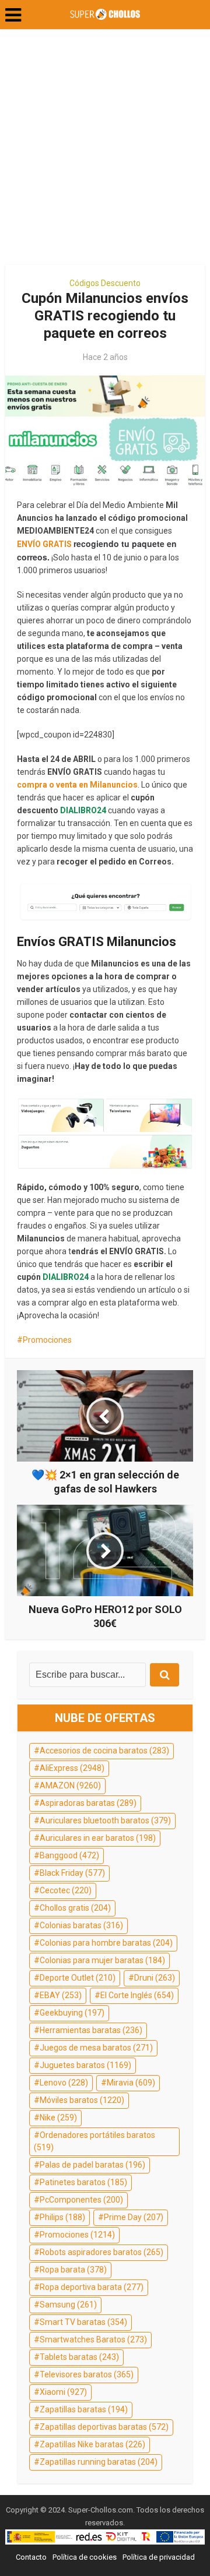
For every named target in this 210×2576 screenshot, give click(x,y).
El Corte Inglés (137, 1995)
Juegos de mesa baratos (96, 2048)
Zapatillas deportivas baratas (104, 2427)
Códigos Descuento (105, 283)
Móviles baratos (82, 2100)
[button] (13, 15)
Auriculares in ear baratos (98, 1838)
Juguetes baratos (85, 2065)
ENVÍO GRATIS (44, 544)
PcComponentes (81, 2200)
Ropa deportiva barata (92, 2287)
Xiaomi (63, 2392)
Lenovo (64, 2083)
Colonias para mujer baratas (102, 1960)
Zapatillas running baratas (99, 2462)
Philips (62, 2217)
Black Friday (72, 1873)
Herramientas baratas (91, 2030)
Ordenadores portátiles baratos (94, 2141)
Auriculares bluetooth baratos (105, 1820)
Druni (155, 1978)
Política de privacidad (159, 2557)
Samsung (68, 2305)
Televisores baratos (87, 2374)
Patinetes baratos (83, 2182)
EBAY (61, 1995)
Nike (58, 2118)
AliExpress (72, 1768)
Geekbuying (72, 2013)
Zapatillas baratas (84, 2409)
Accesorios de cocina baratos (104, 1751)
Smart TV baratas (83, 2322)
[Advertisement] (105, 151)
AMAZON (70, 1785)
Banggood (69, 1855)
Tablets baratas (79, 2357)
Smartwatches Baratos (93, 2339)
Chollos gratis (75, 1908)
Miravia (131, 2083)
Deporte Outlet (78, 1978)
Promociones (47, 1340)
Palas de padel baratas (92, 2165)
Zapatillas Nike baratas (92, 2444)
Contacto (31, 2557)
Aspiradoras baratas (88, 1803)
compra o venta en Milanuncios (77, 785)
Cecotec (66, 1890)
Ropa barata (73, 2270)
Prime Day (134, 2217)
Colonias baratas (81, 1925)
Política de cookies (85, 2557)
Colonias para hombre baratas (106, 1943)
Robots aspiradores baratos (101, 2252)
